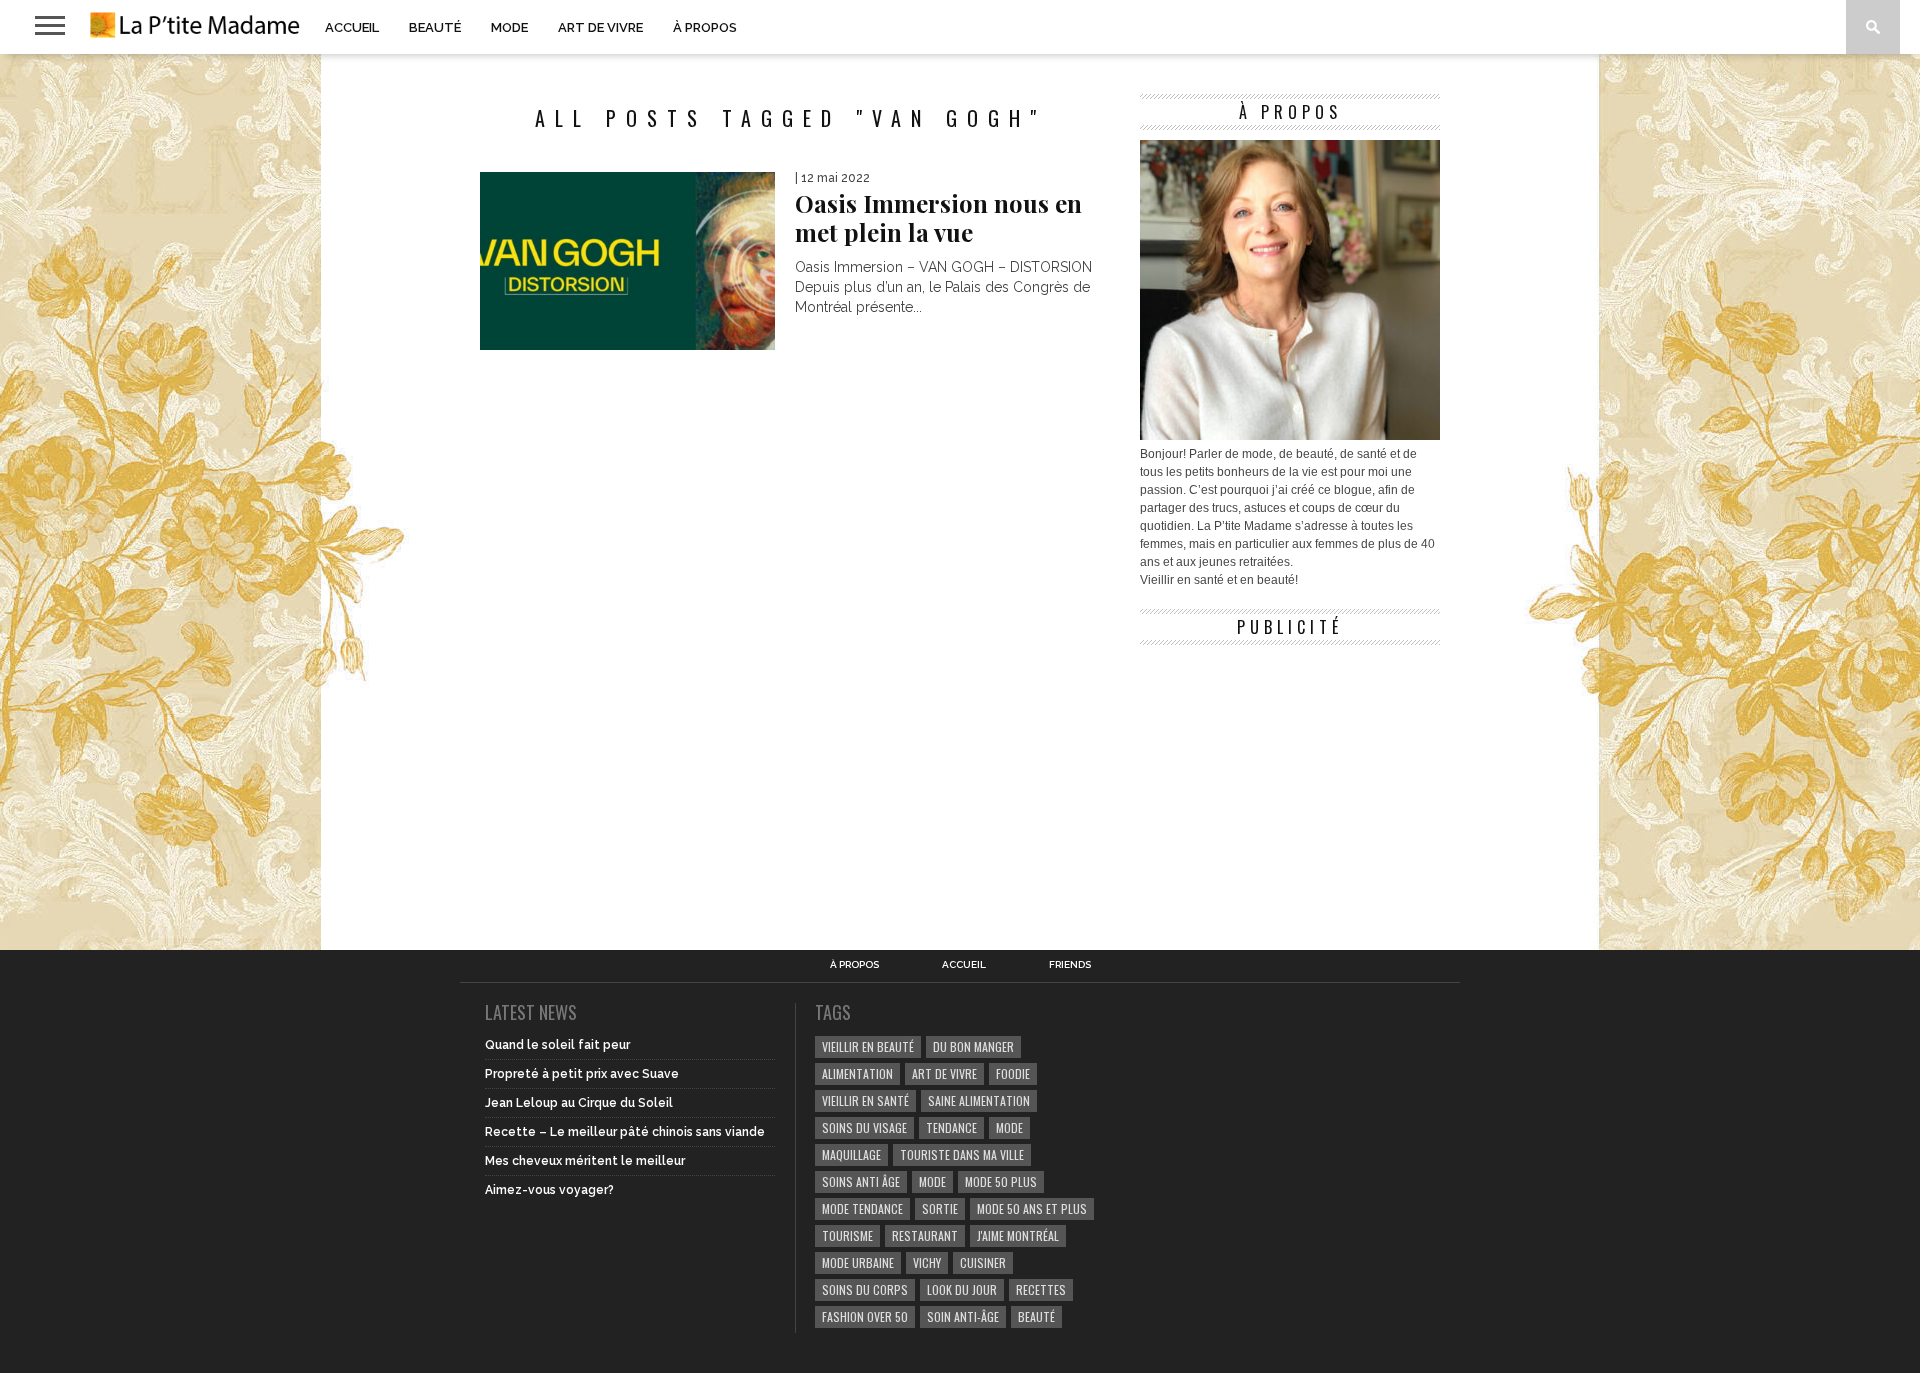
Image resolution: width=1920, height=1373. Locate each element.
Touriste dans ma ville (962, 1154)
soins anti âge (861, 1181)
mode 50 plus (1001, 1181)
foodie (1013, 1073)
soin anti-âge (963, 1316)
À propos (705, 27)
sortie (940, 1208)
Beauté (435, 27)
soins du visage (864, 1127)
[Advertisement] (1290, 780)
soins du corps (865, 1289)
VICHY (927, 1262)
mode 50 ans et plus (1032, 1208)
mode (1009, 1127)
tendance (951, 1127)
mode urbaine (858, 1262)
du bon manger (973, 1046)
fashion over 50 (865, 1316)
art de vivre (944, 1073)
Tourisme (847, 1235)
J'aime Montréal (1018, 1235)
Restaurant (925, 1235)
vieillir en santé (865, 1100)
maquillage (851, 1154)
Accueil (352, 27)
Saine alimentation (979, 1100)
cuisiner (983, 1262)
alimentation (857, 1073)
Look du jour (962, 1289)
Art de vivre (600, 27)
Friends (1070, 965)
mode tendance (862, 1208)
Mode (509, 27)
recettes (1041, 1289)
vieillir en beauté (868, 1046)
